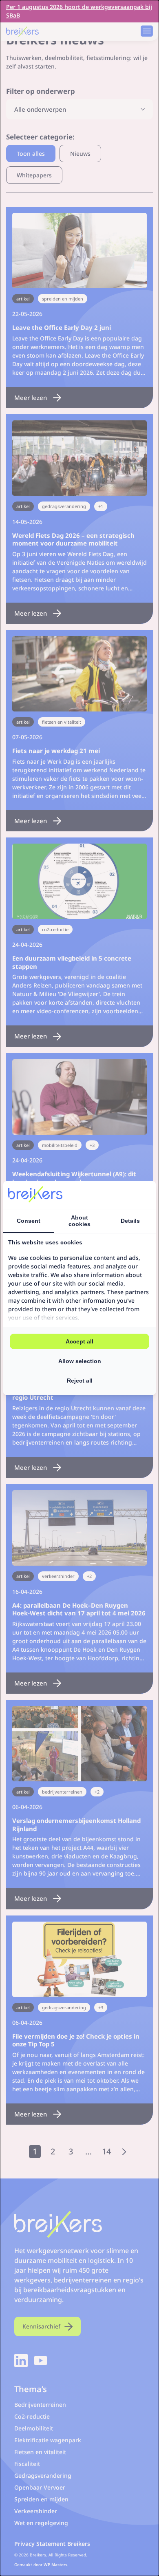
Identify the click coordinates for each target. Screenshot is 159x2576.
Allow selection (80, 1361)
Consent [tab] (29, 1221)
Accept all (79, 1341)
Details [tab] (130, 1221)
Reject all (80, 1381)
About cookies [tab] (79, 1221)
